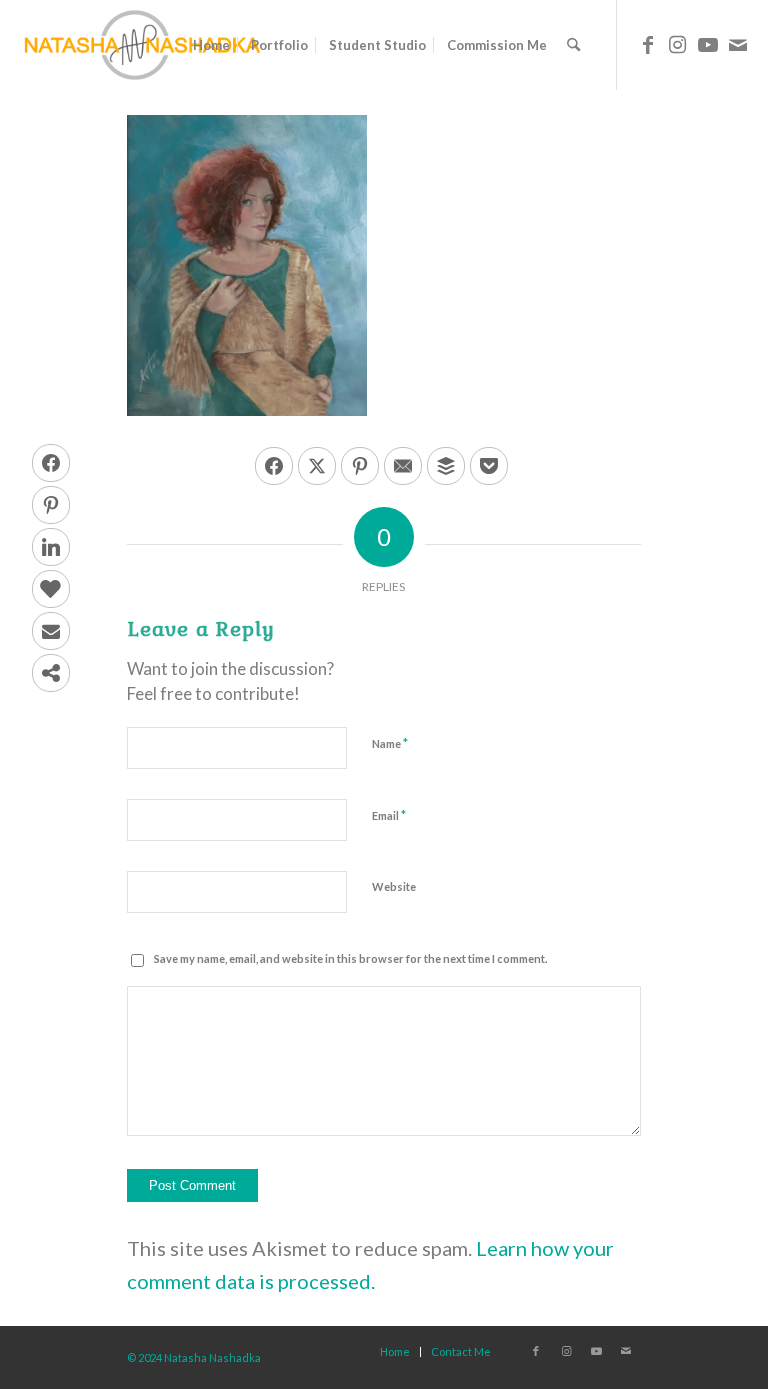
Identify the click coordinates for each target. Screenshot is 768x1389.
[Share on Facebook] (51, 463)
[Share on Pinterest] (51, 505)
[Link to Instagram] (678, 44)
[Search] (573, 45)
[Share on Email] (403, 466)
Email (389, 815)
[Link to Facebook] (648, 44)
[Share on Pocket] (489, 466)
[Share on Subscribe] (51, 631)
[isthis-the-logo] (142, 45)
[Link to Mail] (738, 44)
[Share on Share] (51, 673)
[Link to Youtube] (708, 44)
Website (394, 886)
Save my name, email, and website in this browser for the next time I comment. (350, 958)
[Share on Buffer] (446, 466)
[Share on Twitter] (317, 466)
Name (390, 743)
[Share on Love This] (51, 589)
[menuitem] (211, 45)
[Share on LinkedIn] (51, 547)
